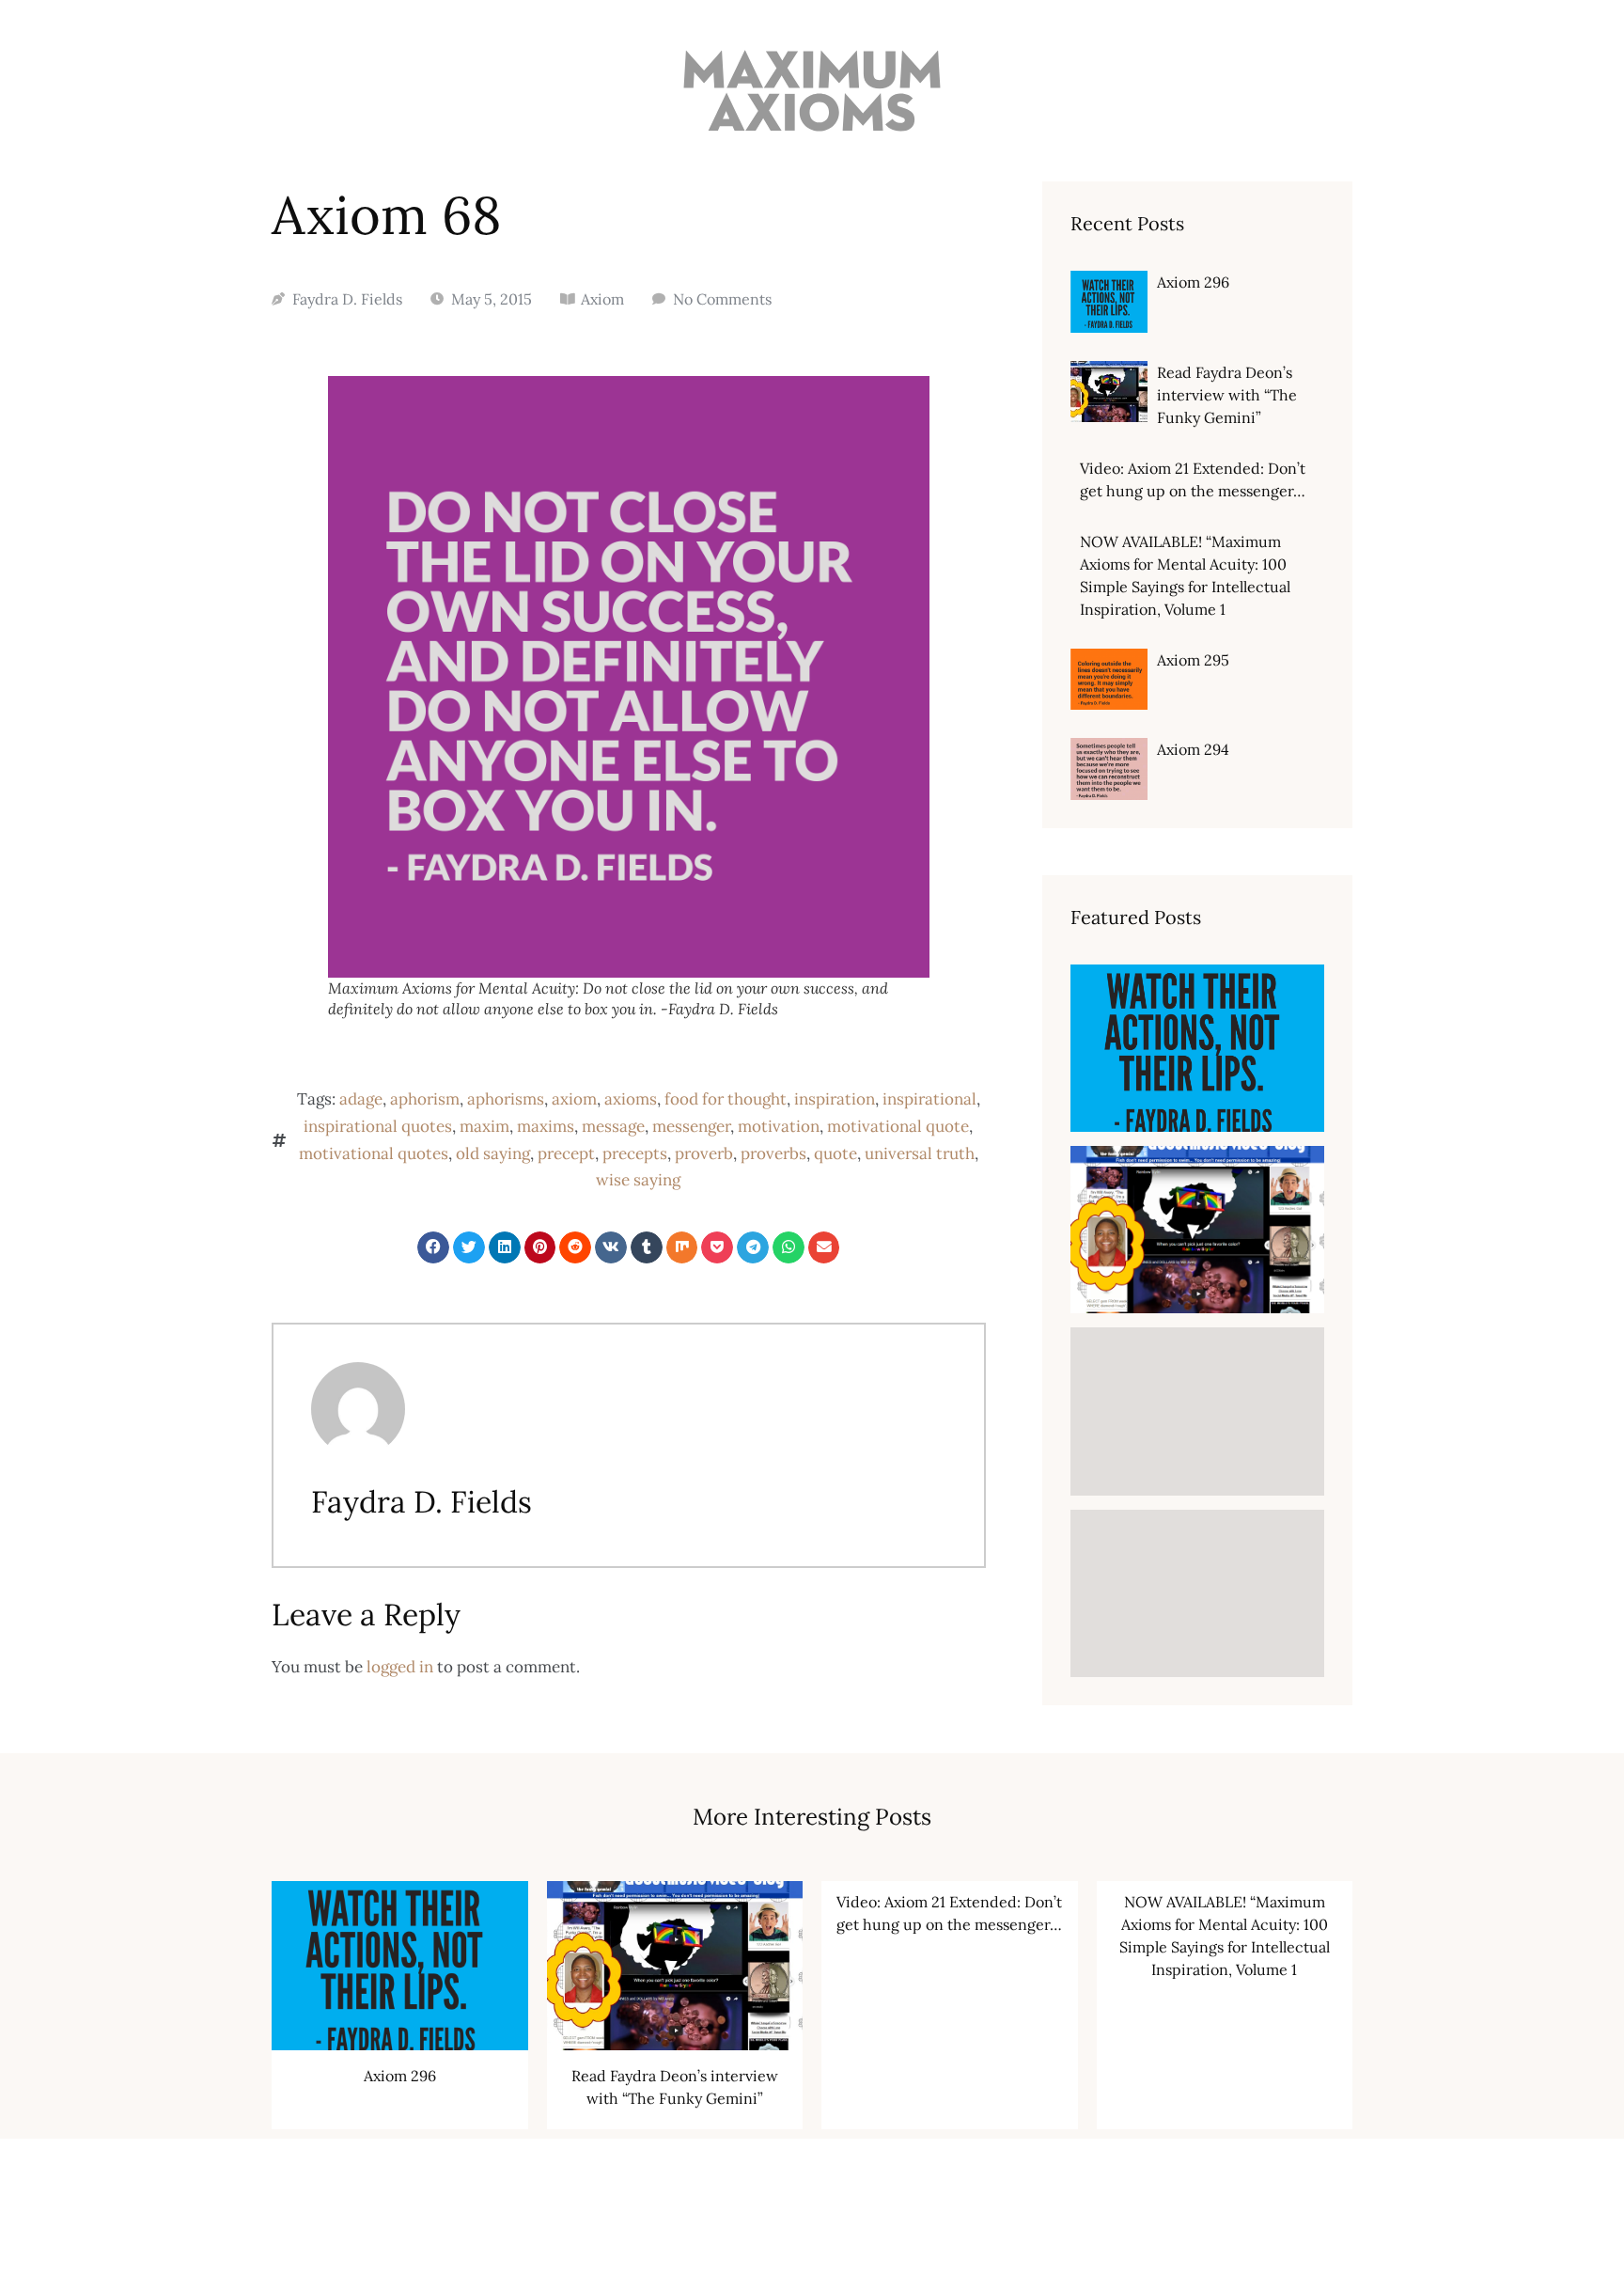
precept (566, 1153)
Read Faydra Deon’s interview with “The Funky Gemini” (1227, 395)
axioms (631, 1099)
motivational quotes (374, 1153)
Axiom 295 (1193, 660)
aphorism (425, 1099)
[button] (433, 1247)
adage (361, 1099)
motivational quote (898, 1126)
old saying (493, 1153)
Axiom (602, 299)
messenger (691, 1126)
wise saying (638, 1180)
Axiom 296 (1193, 282)
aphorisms (506, 1099)
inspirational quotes (378, 1126)
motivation (779, 1126)
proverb (704, 1153)
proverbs (773, 1153)
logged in (400, 1667)
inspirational (929, 1099)
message (613, 1126)
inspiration (835, 1099)
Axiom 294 (1193, 749)
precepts (635, 1153)
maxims (546, 1126)
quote (835, 1153)
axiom (574, 1099)
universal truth (920, 1153)
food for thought (726, 1099)
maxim (484, 1126)
